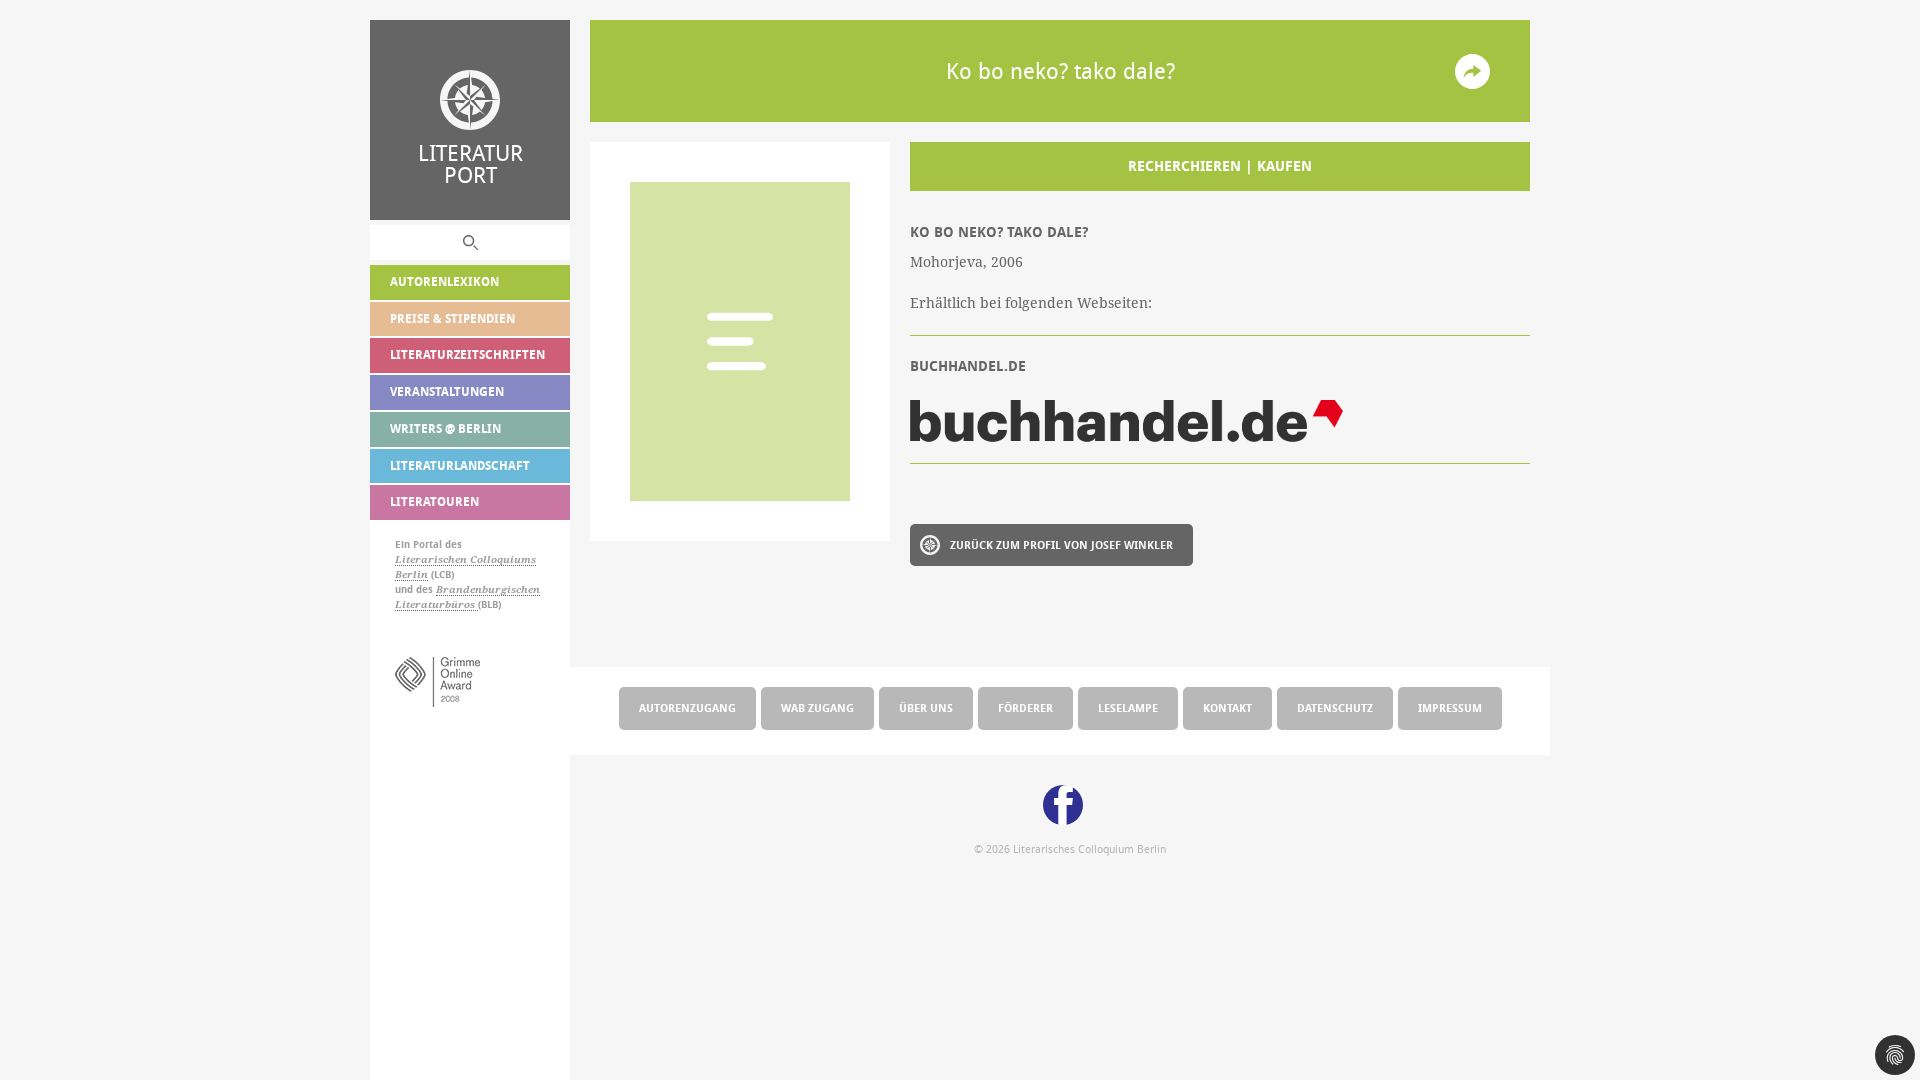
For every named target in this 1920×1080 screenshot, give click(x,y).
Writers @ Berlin (445, 428)
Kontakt (1227, 707)
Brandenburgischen (488, 589)
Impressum (1450, 707)
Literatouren (434, 501)
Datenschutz (1335, 707)
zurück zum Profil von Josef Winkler (1061, 544)
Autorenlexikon (444, 281)
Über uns (926, 707)
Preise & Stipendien (452, 318)
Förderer (1025, 707)
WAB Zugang (817, 707)
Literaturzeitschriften (467, 354)
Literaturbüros (436, 604)
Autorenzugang (687, 707)
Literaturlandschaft (460, 465)
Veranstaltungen (447, 391)
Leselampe (1128, 707)
